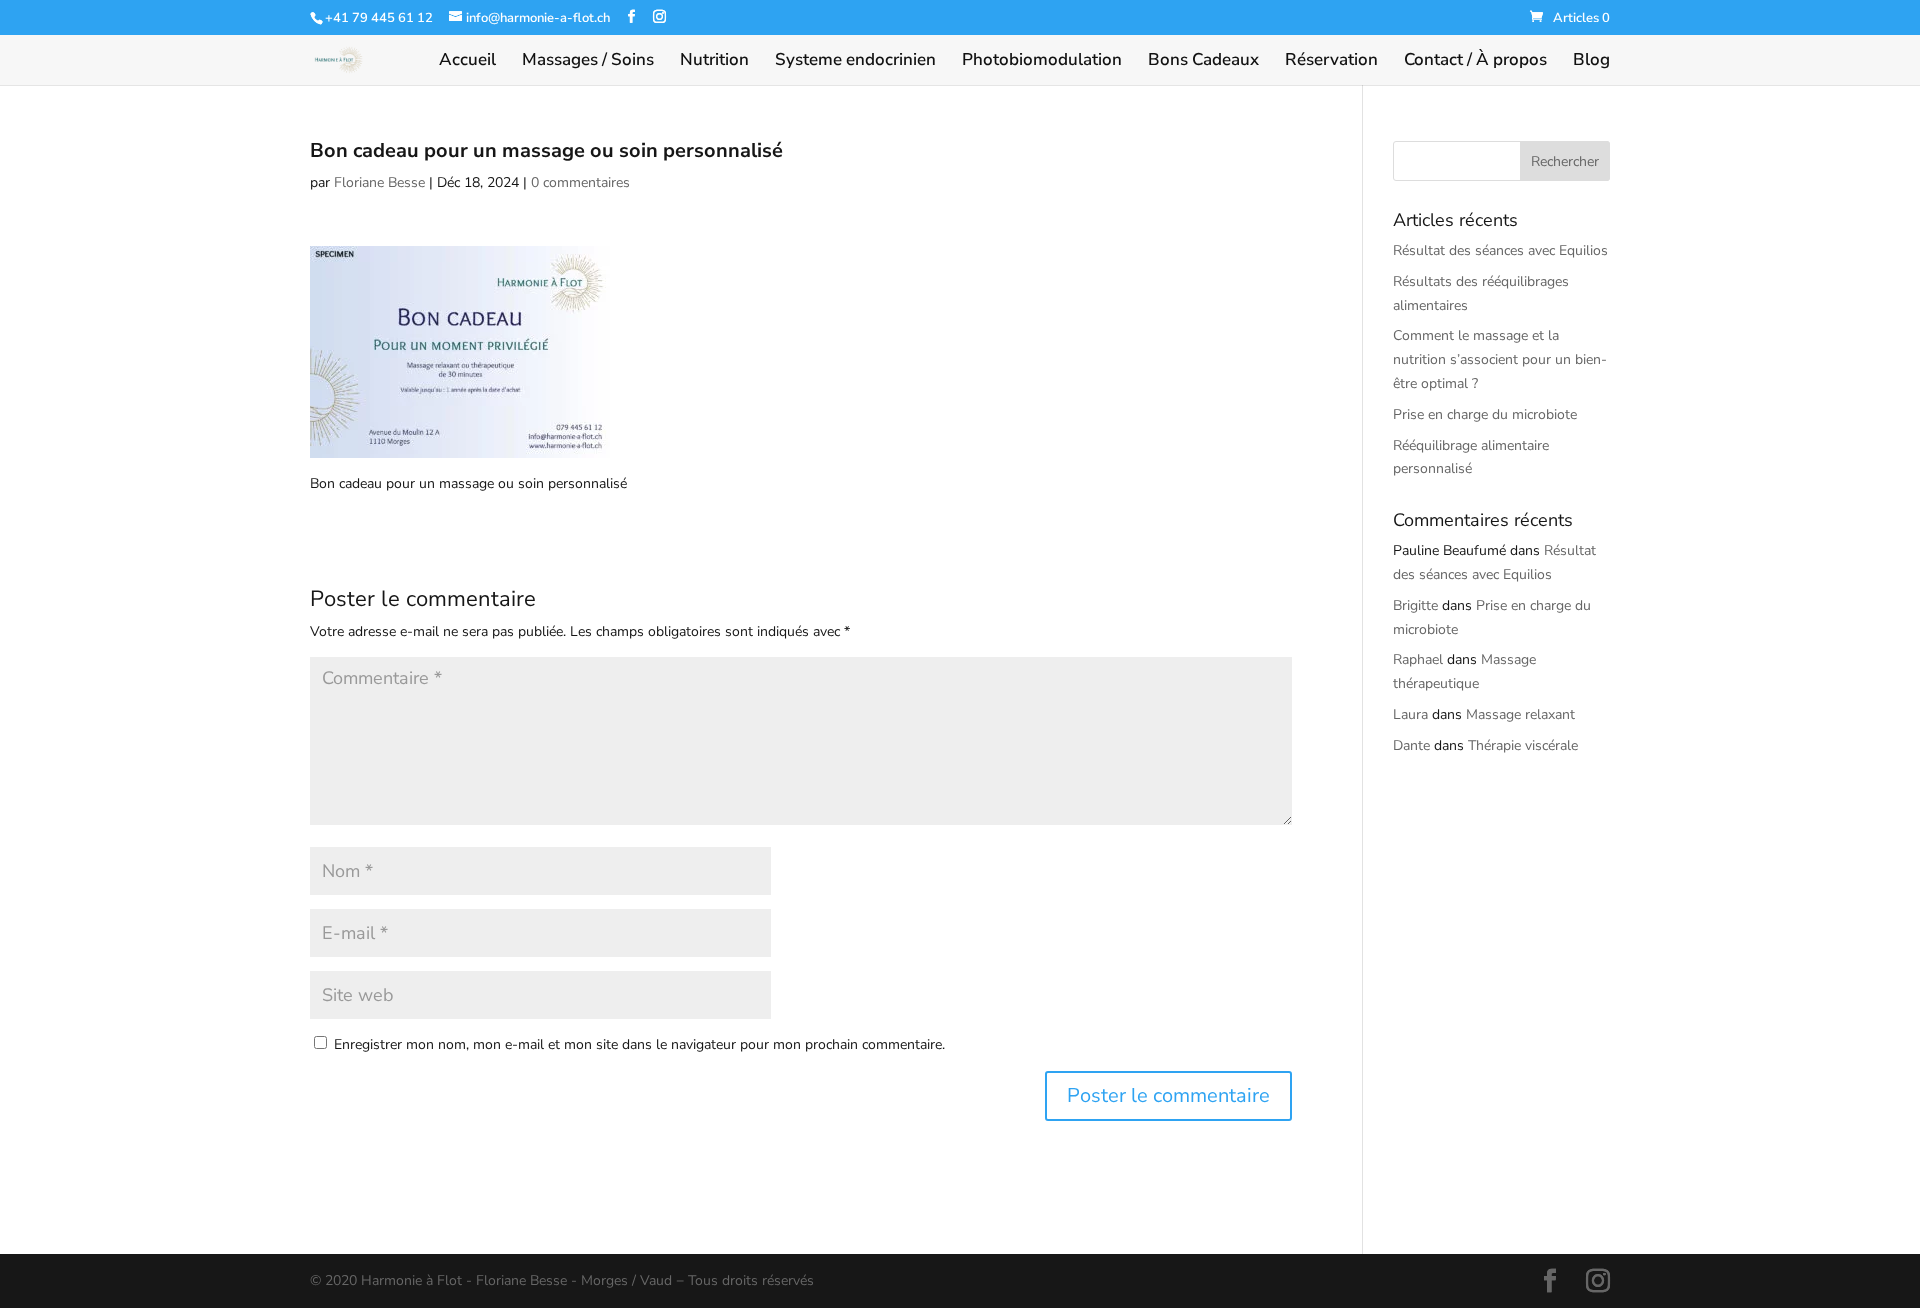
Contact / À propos (1475, 62)
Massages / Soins (588, 62)
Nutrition (714, 62)
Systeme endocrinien (855, 62)
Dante (1411, 745)
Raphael (1418, 659)
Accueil (467, 62)
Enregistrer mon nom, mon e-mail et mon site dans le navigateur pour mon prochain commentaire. (639, 1044)
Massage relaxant (1520, 714)
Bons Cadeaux (1203, 62)
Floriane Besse (379, 182)
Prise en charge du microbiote (1485, 414)
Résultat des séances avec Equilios (1500, 250)
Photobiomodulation (1042, 62)
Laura (1410, 714)
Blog (1591, 62)
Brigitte (1415, 605)
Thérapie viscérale (1523, 745)
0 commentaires (580, 182)
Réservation (1331, 62)
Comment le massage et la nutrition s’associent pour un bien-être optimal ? (1500, 359)
